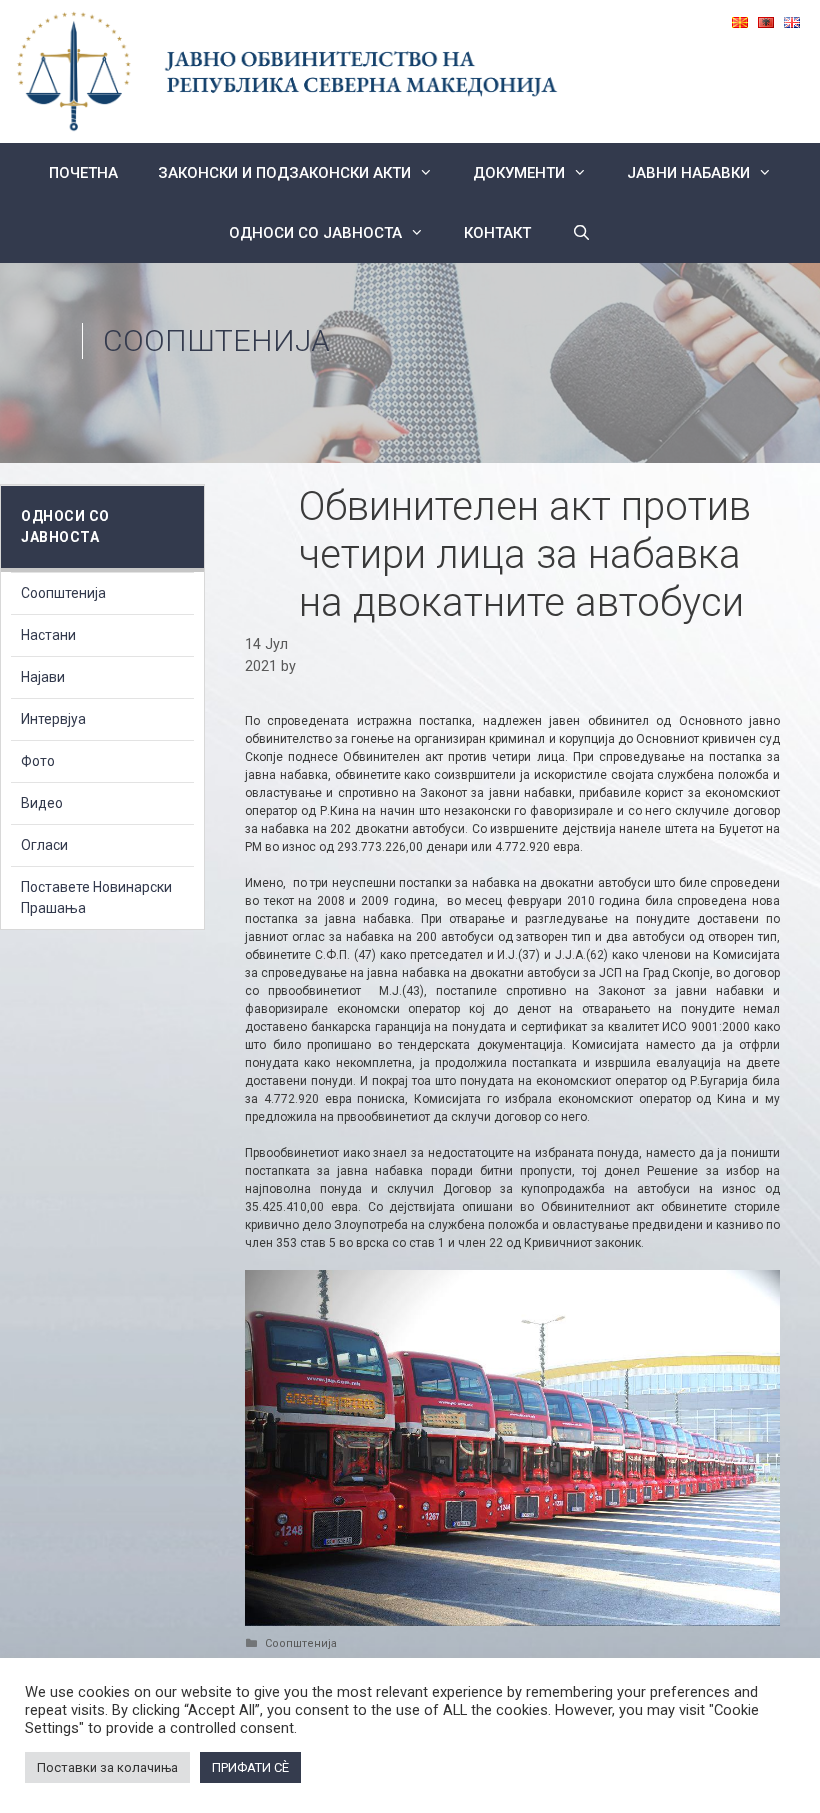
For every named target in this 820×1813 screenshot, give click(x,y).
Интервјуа (53, 719)
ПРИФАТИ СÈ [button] (250, 1767)
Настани (48, 635)
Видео (42, 803)
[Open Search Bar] (580, 233)
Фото (38, 761)
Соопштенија (216, 340)
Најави (43, 677)
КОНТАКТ (497, 233)
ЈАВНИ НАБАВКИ (688, 173)
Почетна (83, 173)
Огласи (44, 845)
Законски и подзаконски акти (284, 173)
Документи (519, 173)
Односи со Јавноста (315, 233)
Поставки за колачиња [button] (107, 1767)
